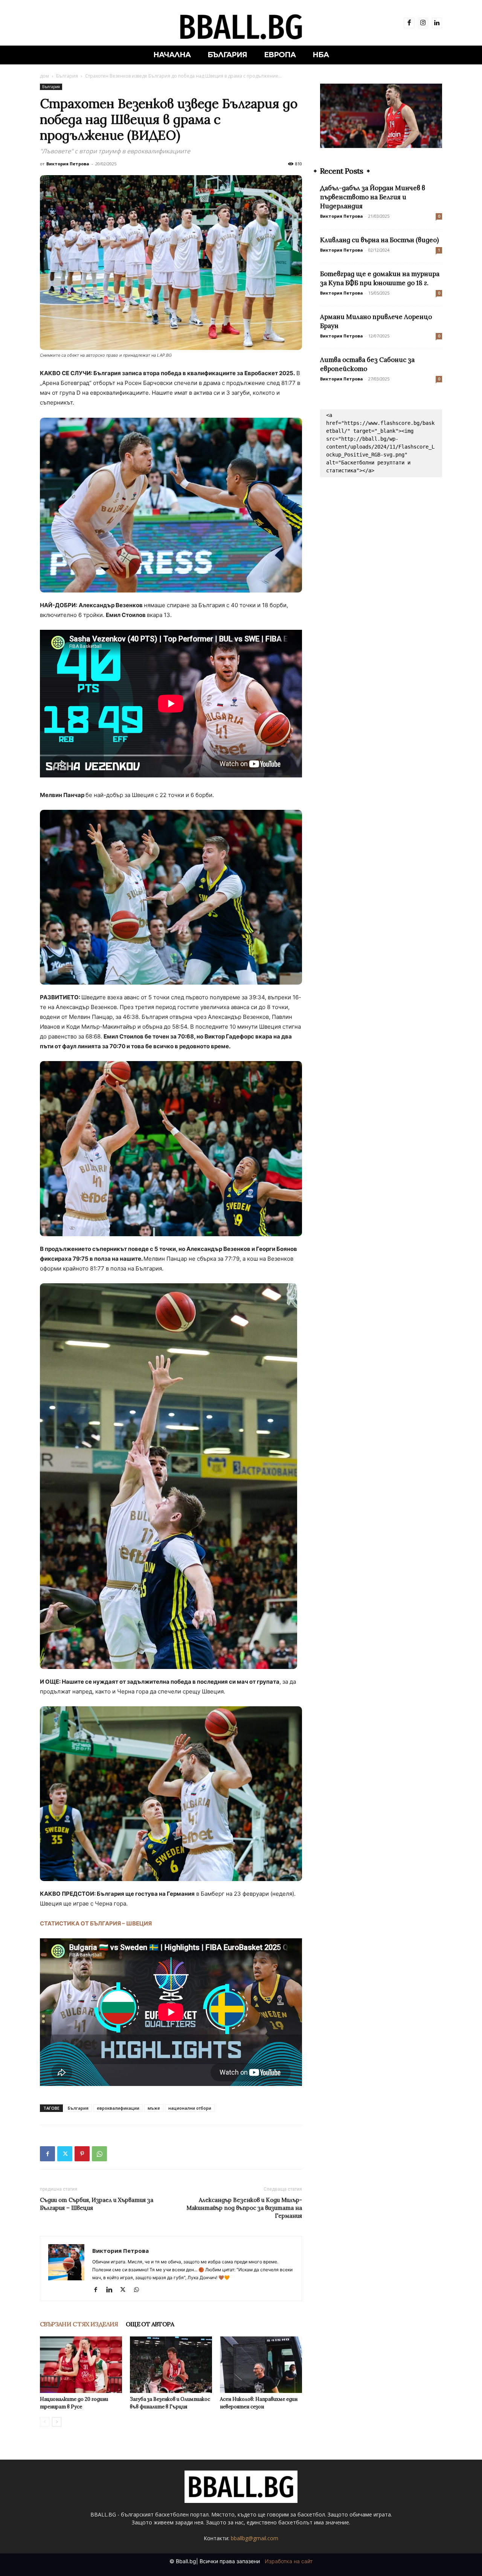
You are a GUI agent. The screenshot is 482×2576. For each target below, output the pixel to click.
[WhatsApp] (99, 2154)
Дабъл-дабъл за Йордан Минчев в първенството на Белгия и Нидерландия (373, 197)
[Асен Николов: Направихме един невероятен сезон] (261, 2365)
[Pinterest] (82, 2154)
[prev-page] (45, 2422)
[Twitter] (65, 2154)
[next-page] (57, 2422)
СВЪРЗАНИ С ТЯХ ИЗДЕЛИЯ (79, 2324)
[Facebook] (409, 23)
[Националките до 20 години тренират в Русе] (81, 2365)
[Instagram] (423, 23)
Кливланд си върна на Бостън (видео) (379, 240)
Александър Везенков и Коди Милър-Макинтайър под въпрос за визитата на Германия (244, 2208)
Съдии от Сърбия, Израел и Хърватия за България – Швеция (97, 2204)
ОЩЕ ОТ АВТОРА (150, 2324)
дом (44, 76)
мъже (154, 2108)
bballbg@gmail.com (255, 2538)
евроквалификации (118, 2108)
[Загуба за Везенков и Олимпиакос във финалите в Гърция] (171, 2365)
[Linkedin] (437, 23)
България (67, 76)
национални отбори (190, 2108)
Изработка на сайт (289, 2561)
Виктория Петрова (68, 164)
